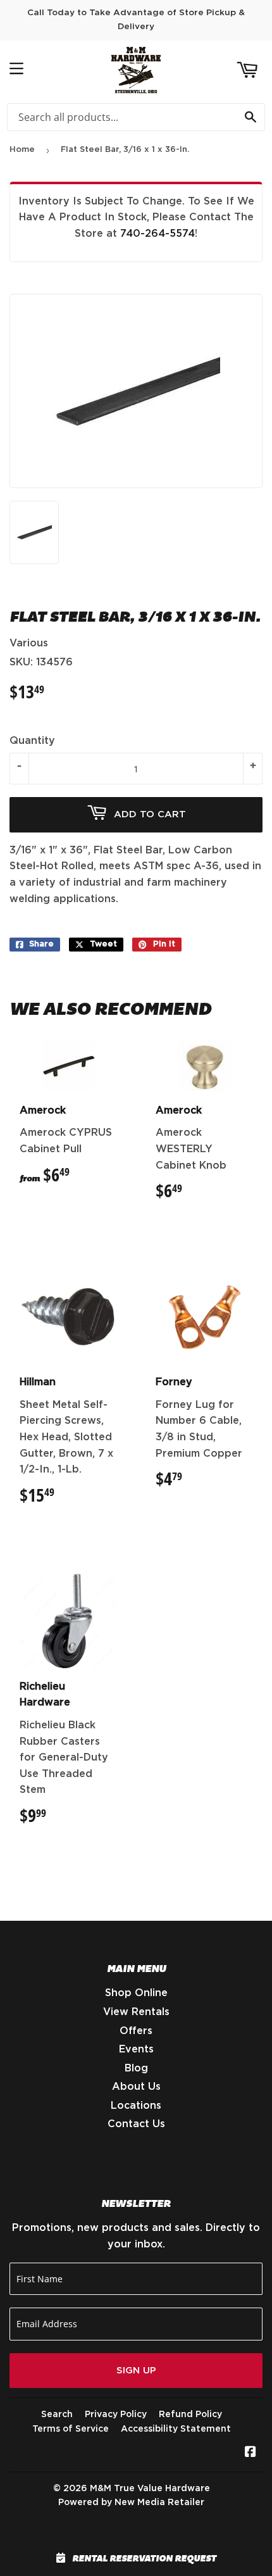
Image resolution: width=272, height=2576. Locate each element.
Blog (136, 2068)
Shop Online (136, 1993)
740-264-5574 (158, 234)
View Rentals (136, 2012)
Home (22, 150)
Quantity (32, 741)
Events (136, 2049)
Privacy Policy (116, 2415)
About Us (136, 2087)
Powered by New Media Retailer (131, 2503)
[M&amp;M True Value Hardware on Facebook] (250, 2453)
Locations (136, 2106)
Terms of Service (71, 2429)
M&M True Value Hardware (150, 2489)
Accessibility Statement (176, 2429)
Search (57, 2415)
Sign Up (136, 2371)
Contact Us (136, 2124)
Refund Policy (190, 2415)
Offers (136, 2031)
